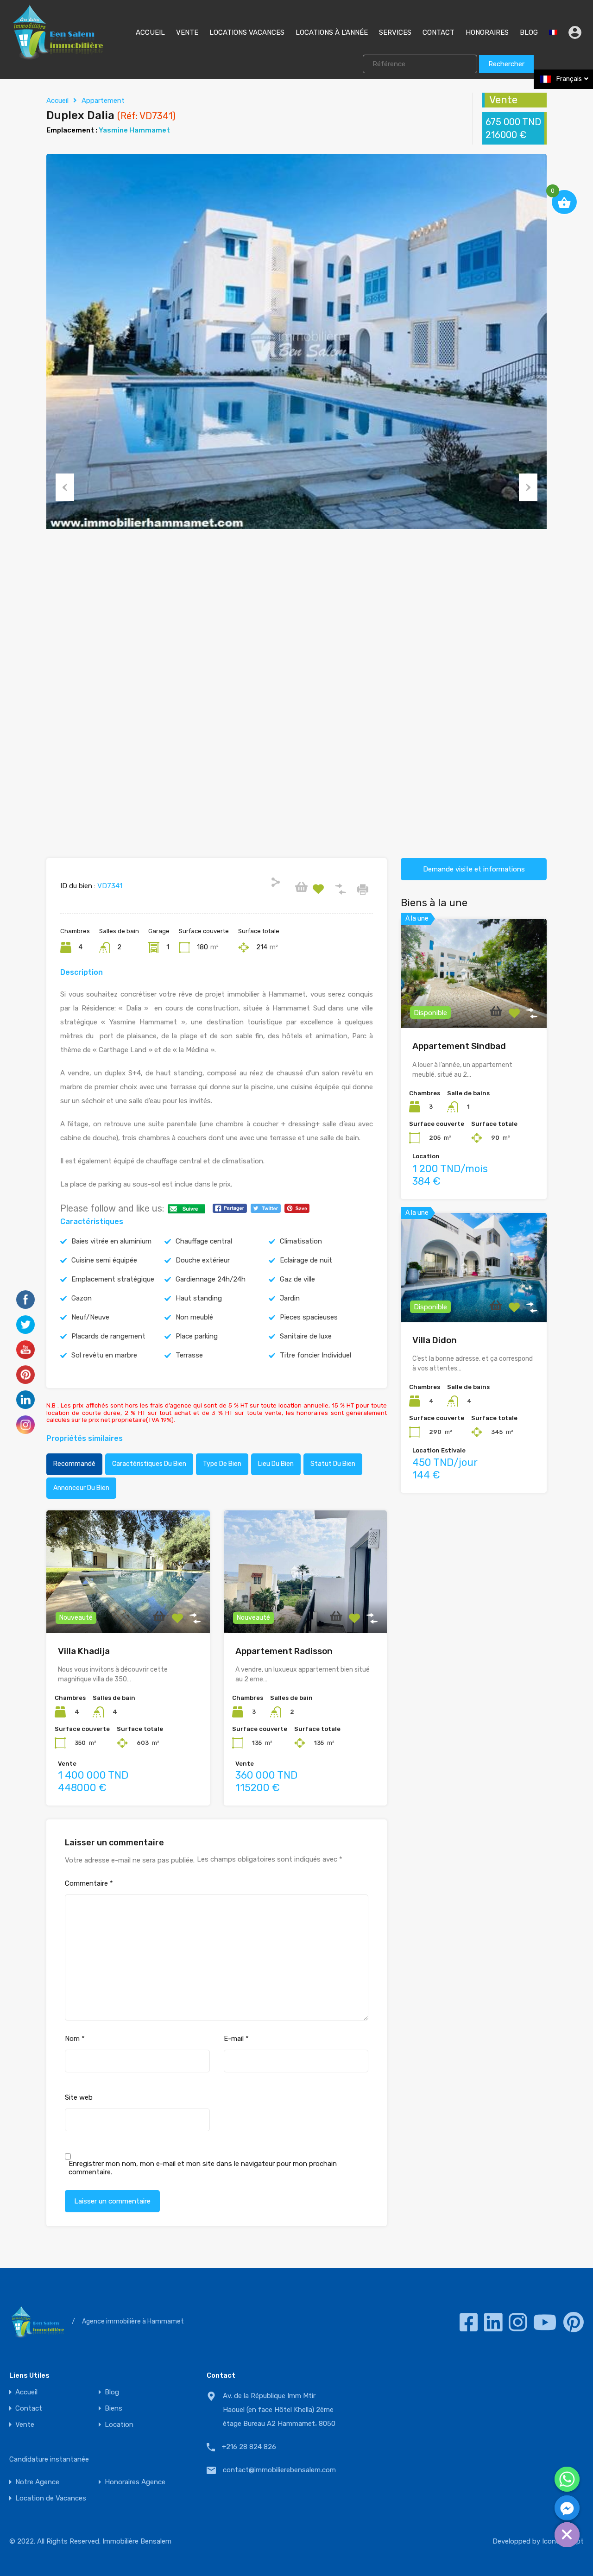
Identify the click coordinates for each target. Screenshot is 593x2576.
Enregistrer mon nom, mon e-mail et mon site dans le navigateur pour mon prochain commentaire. (203, 2168)
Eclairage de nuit (306, 1260)
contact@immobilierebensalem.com (279, 2470)
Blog (112, 2392)
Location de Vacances (51, 2498)
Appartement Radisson (284, 1651)
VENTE (187, 32)
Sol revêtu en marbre (104, 1355)
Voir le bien (128, 1608)
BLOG (529, 32)
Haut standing (199, 1298)
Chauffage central (204, 1241)
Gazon (82, 1298)
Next (528, 487)
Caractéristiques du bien (149, 1464)
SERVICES (395, 32)
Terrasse (189, 1355)
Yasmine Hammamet (134, 130)
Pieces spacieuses (309, 1317)
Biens (114, 2409)
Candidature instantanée (49, 2459)
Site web (79, 2097)
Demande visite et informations (474, 869)
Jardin (290, 1298)
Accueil (57, 101)
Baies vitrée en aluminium (111, 1241)
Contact (29, 2409)
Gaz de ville (297, 1279)
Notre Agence (37, 2482)
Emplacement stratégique (113, 1279)
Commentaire (89, 1883)
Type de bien (222, 1464)
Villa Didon (435, 1340)
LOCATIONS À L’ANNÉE (332, 32)
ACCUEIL (150, 32)
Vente (25, 2425)
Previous (65, 487)
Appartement (103, 101)
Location (119, 2425)
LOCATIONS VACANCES (247, 32)
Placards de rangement (108, 1336)
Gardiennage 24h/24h (211, 1279)
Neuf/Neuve (90, 1317)
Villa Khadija (84, 1651)
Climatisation (301, 1241)
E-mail (236, 2039)
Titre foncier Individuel (315, 1355)
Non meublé (194, 1317)
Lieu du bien (276, 1464)
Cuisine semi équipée (104, 1260)
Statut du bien (333, 1464)
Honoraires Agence (135, 2482)
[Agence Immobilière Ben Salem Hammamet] (57, 56)
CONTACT (438, 32)
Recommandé (74, 1464)
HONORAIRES (487, 32)
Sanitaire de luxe (306, 1336)
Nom (75, 2039)
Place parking (197, 1336)
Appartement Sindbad (459, 1046)
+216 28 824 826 (249, 2447)
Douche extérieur (203, 1260)
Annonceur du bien (81, 1488)
